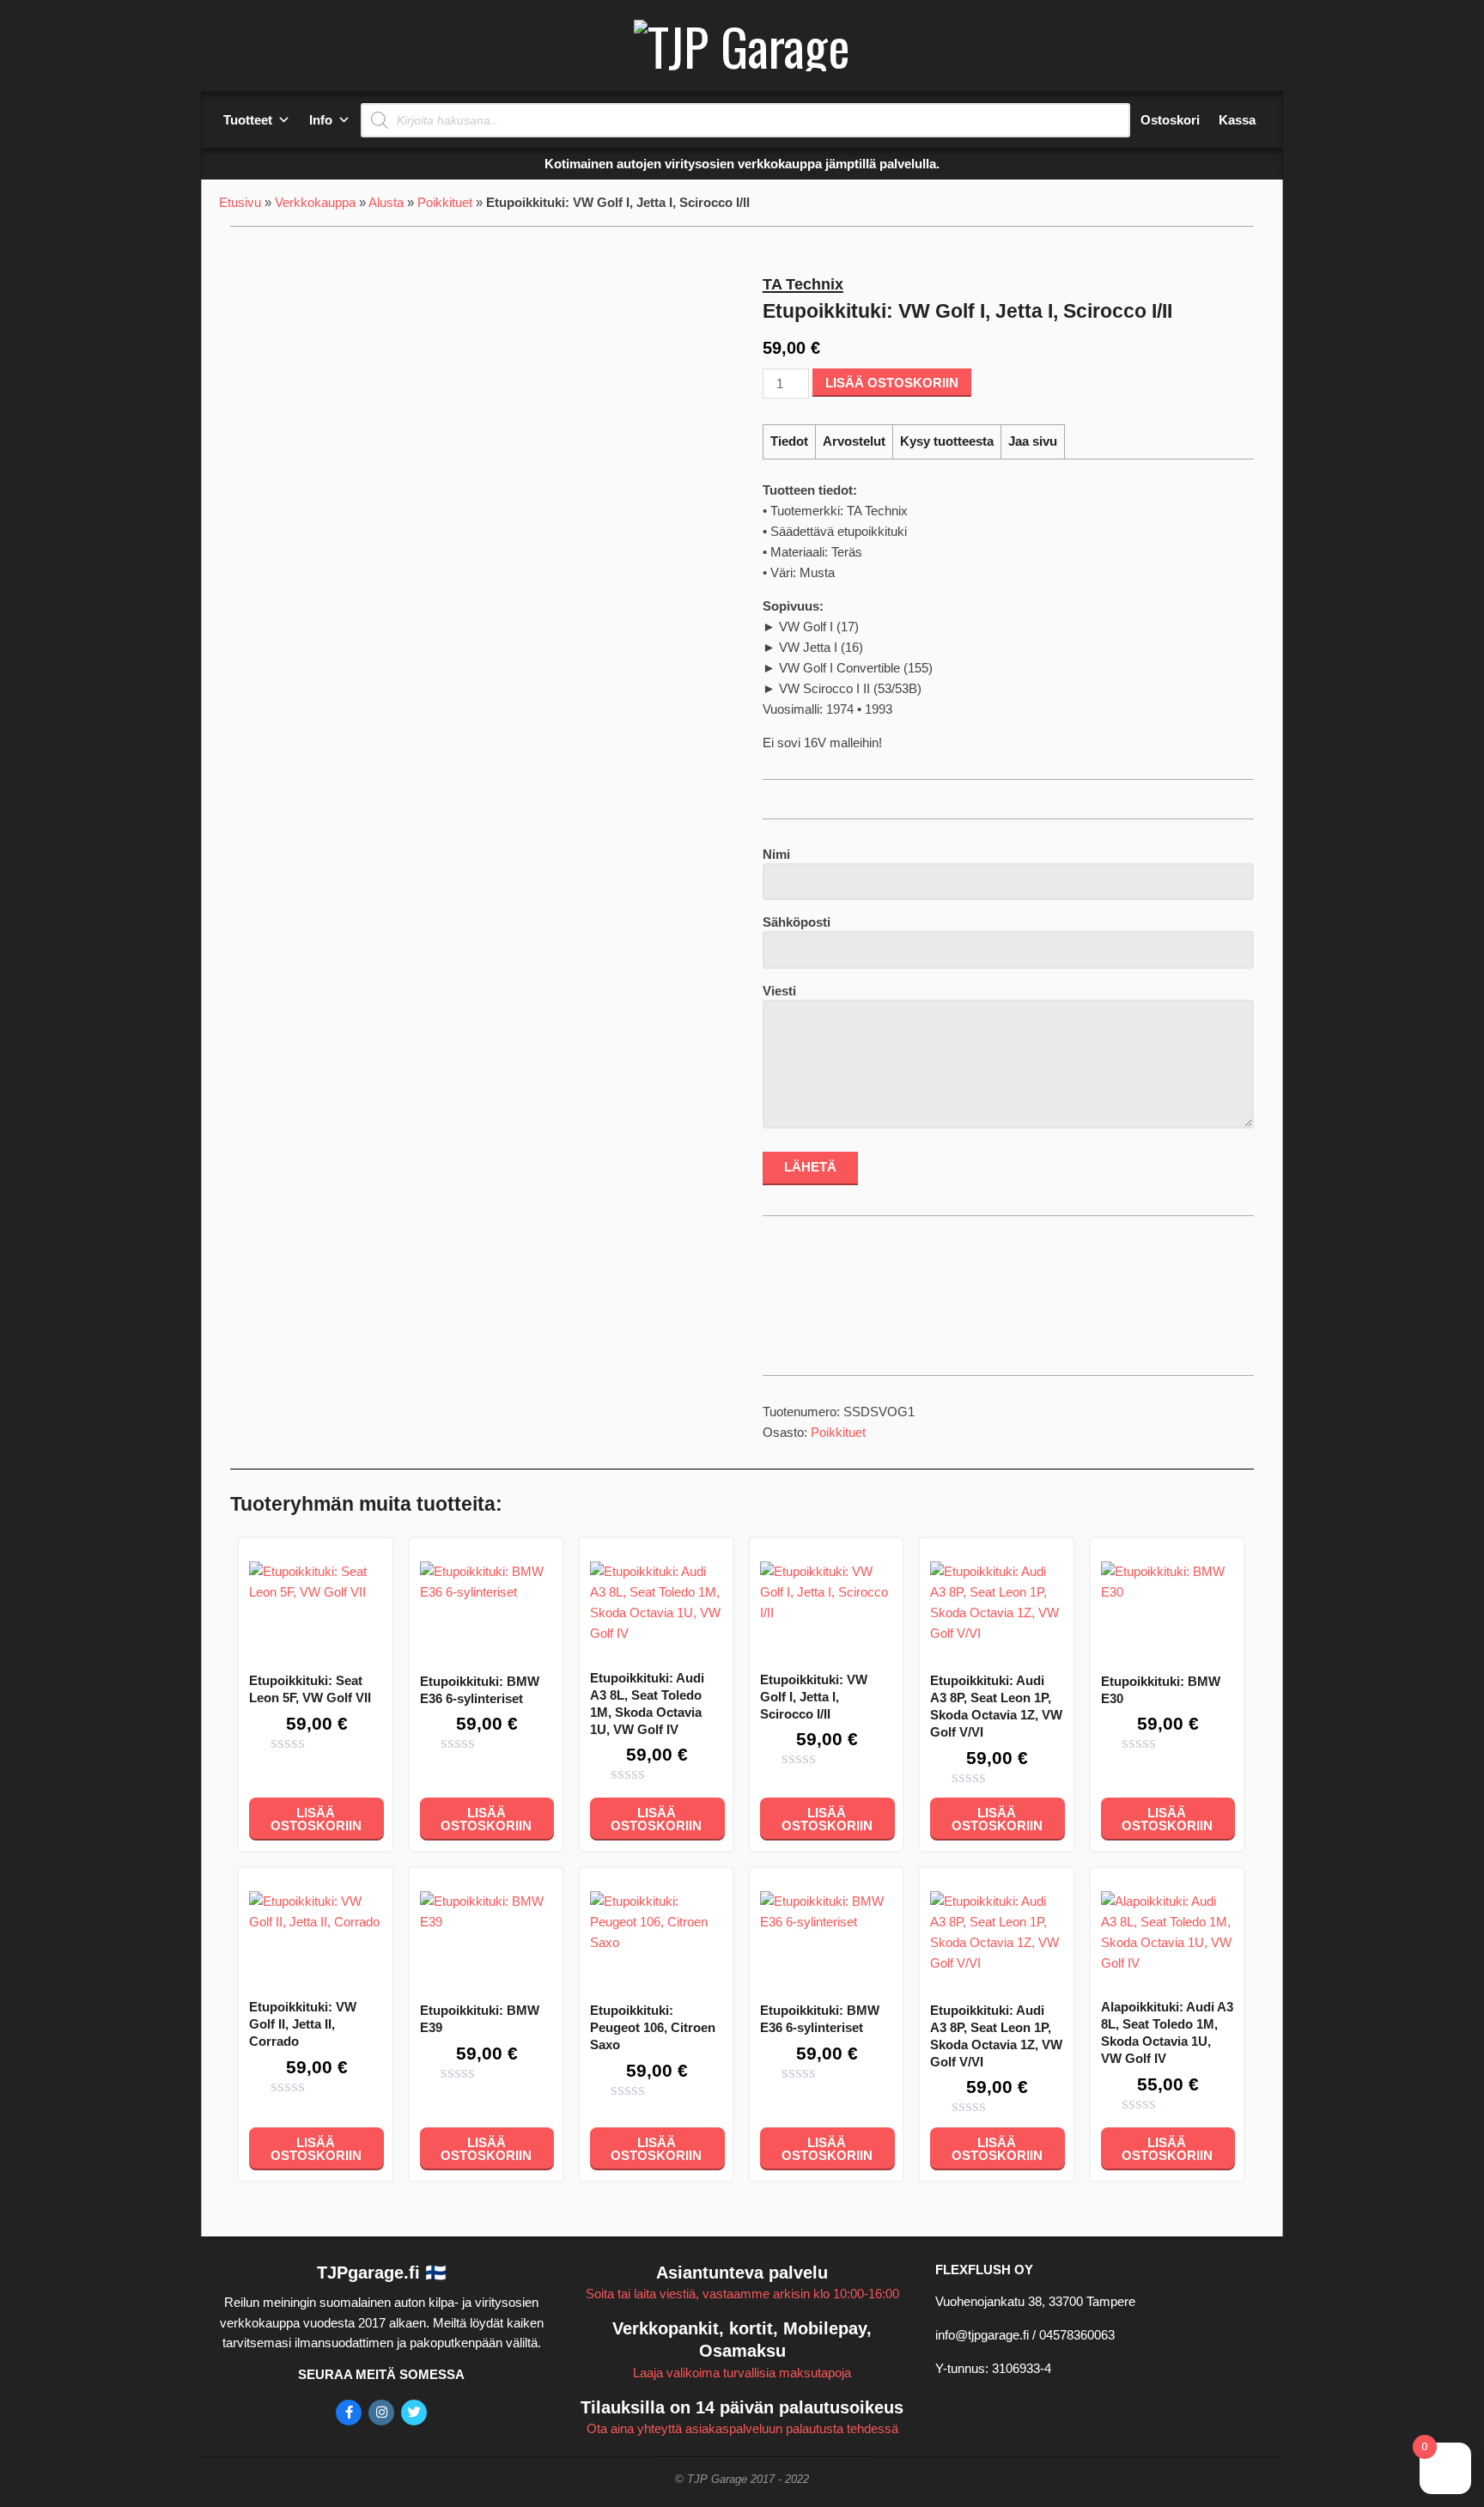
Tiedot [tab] (789, 441)
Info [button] (321, 120)
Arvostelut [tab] (854, 441)
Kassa (1237, 120)
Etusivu (240, 202)
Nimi (776, 854)
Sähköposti (797, 922)
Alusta (386, 202)
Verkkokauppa (315, 202)
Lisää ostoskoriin (892, 383)
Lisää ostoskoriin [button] (316, 1819)
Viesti (779, 991)
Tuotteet (248, 120)
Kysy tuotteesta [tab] (947, 441)
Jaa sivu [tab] (1033, 441)
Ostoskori (1170, 120)
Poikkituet (445, 202)
